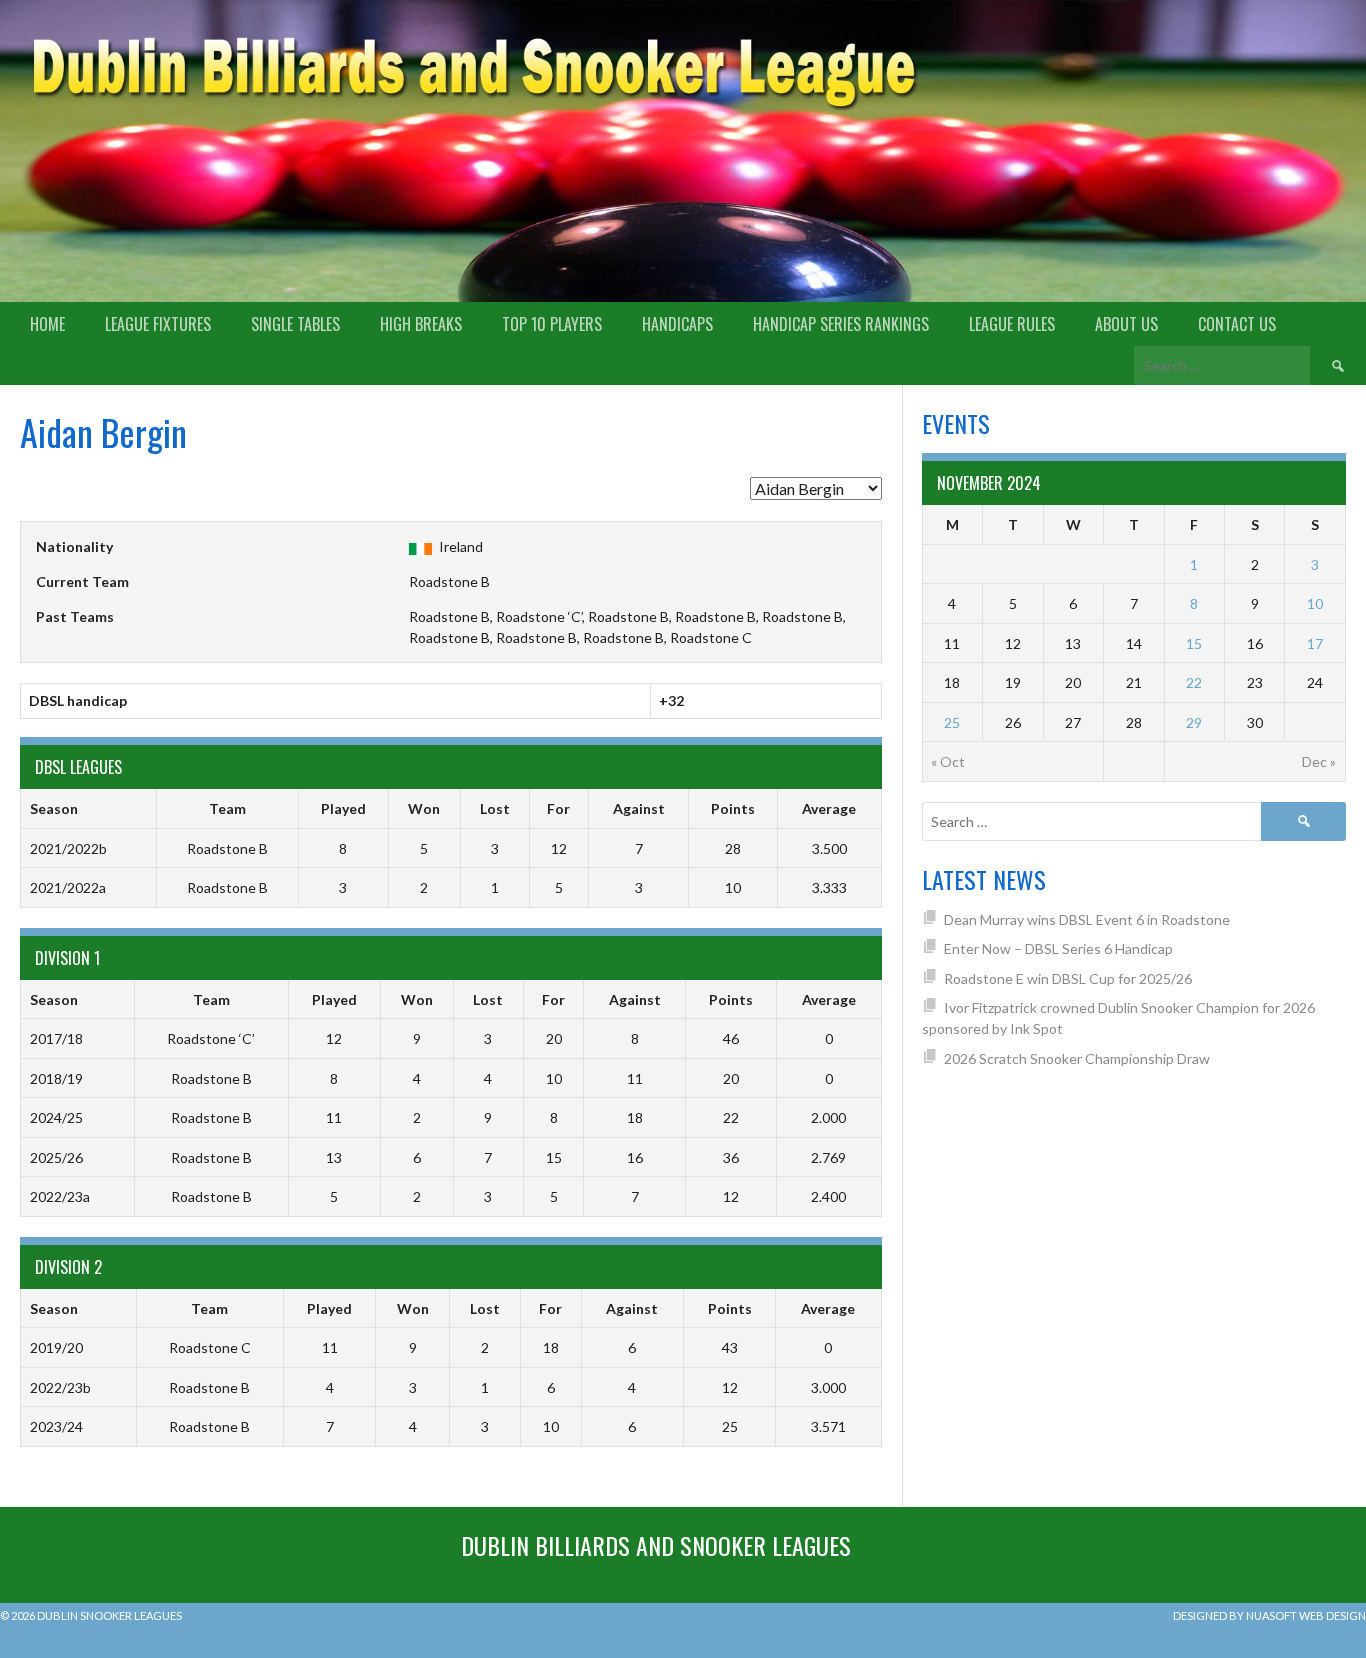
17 (1315, 643)
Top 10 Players (552, 324)
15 (1194, 643)
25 (952, 722)
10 (1315, 603)
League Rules (1012, 324)
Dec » (1319, 761)
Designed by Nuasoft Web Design (1269, 1615)
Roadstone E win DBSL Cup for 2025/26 (1068, 978)
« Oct (948, 761)
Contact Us (1237, 324)
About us (1126, 324)
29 (1194, 722)
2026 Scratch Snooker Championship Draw (1077, 1058)
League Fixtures (158, 324)
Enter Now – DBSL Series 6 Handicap (1058, 948)
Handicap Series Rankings (841, 324)
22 (1194, 682)
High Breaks (421, 324)
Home (47, 324)
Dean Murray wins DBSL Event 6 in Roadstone (1087, 919)
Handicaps (677, 324)
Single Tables (295, 324)
